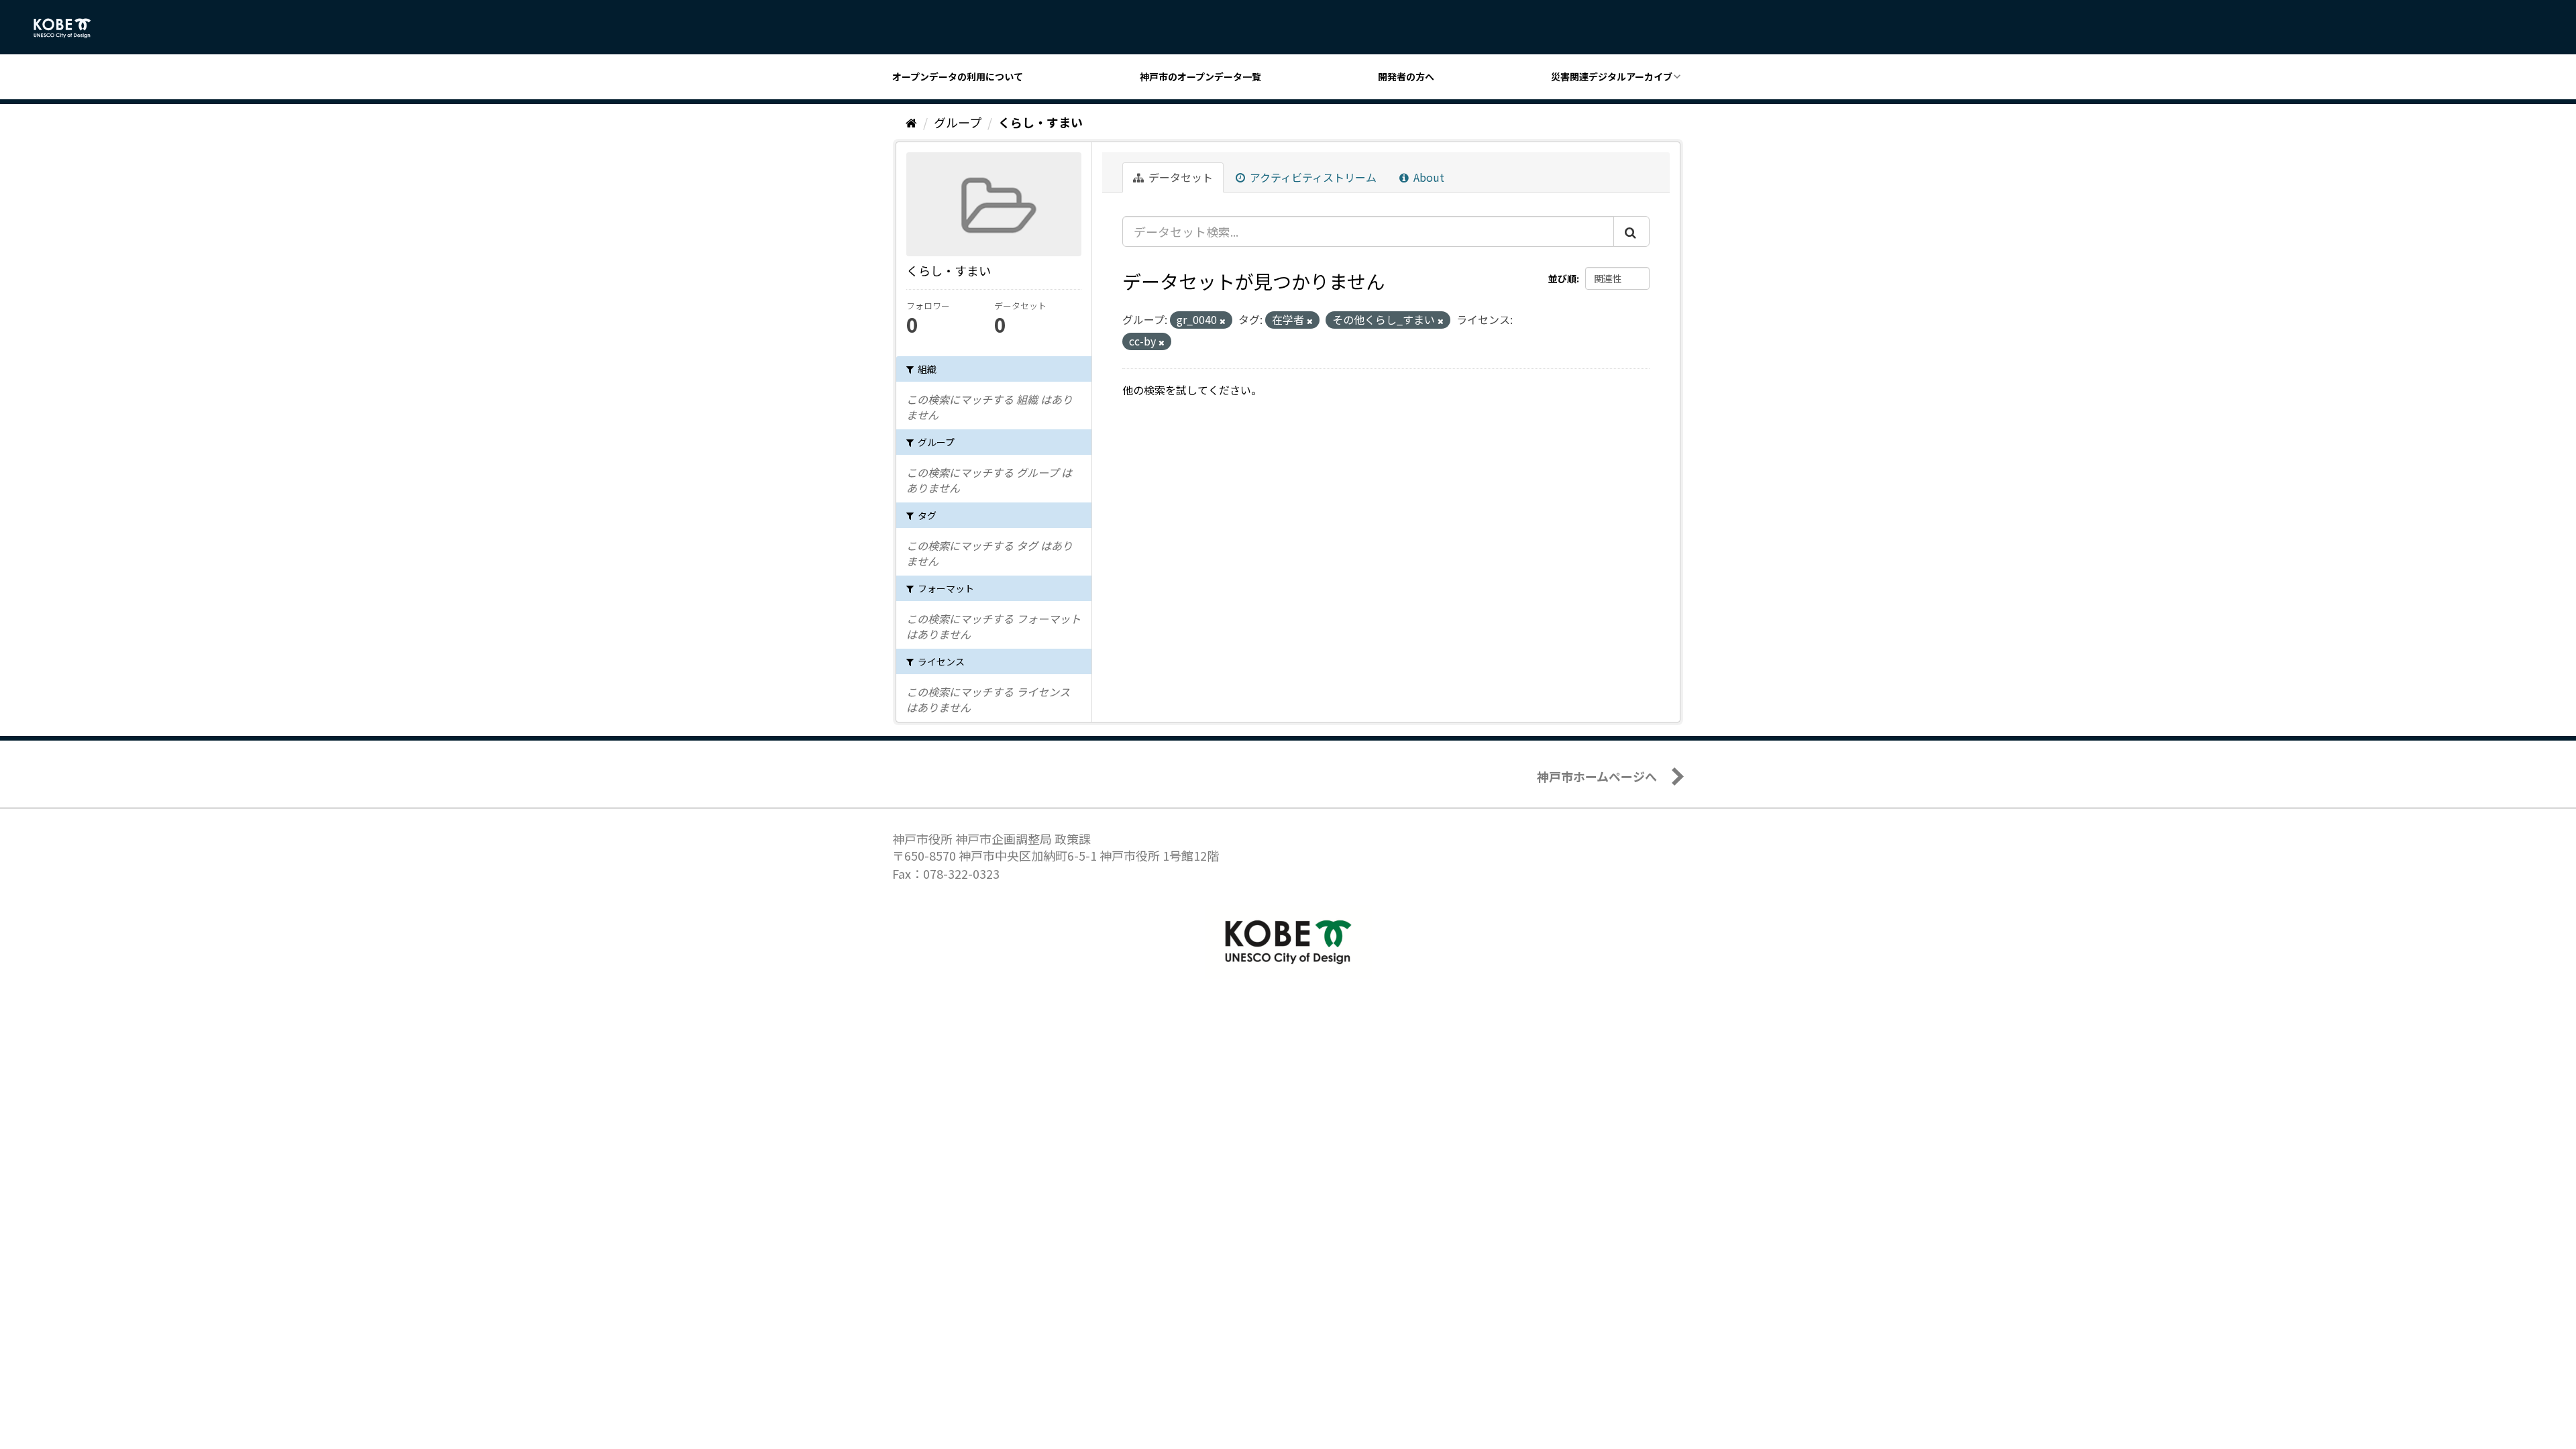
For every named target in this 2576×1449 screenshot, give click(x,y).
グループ (958, 122)
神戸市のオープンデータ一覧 (1200, 76)
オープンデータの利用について (958, 76)
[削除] (1223, 321)
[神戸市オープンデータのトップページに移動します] (69, 28)
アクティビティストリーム (1312, 177)
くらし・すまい (1040, 122)
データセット (1179, 177)
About (1428, 177)
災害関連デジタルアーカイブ (1612, 76)
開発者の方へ (1406, 76)
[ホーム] (911, 122)
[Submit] (1631, 231)
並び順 (1562, 278)
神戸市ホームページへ (1597, 776)
